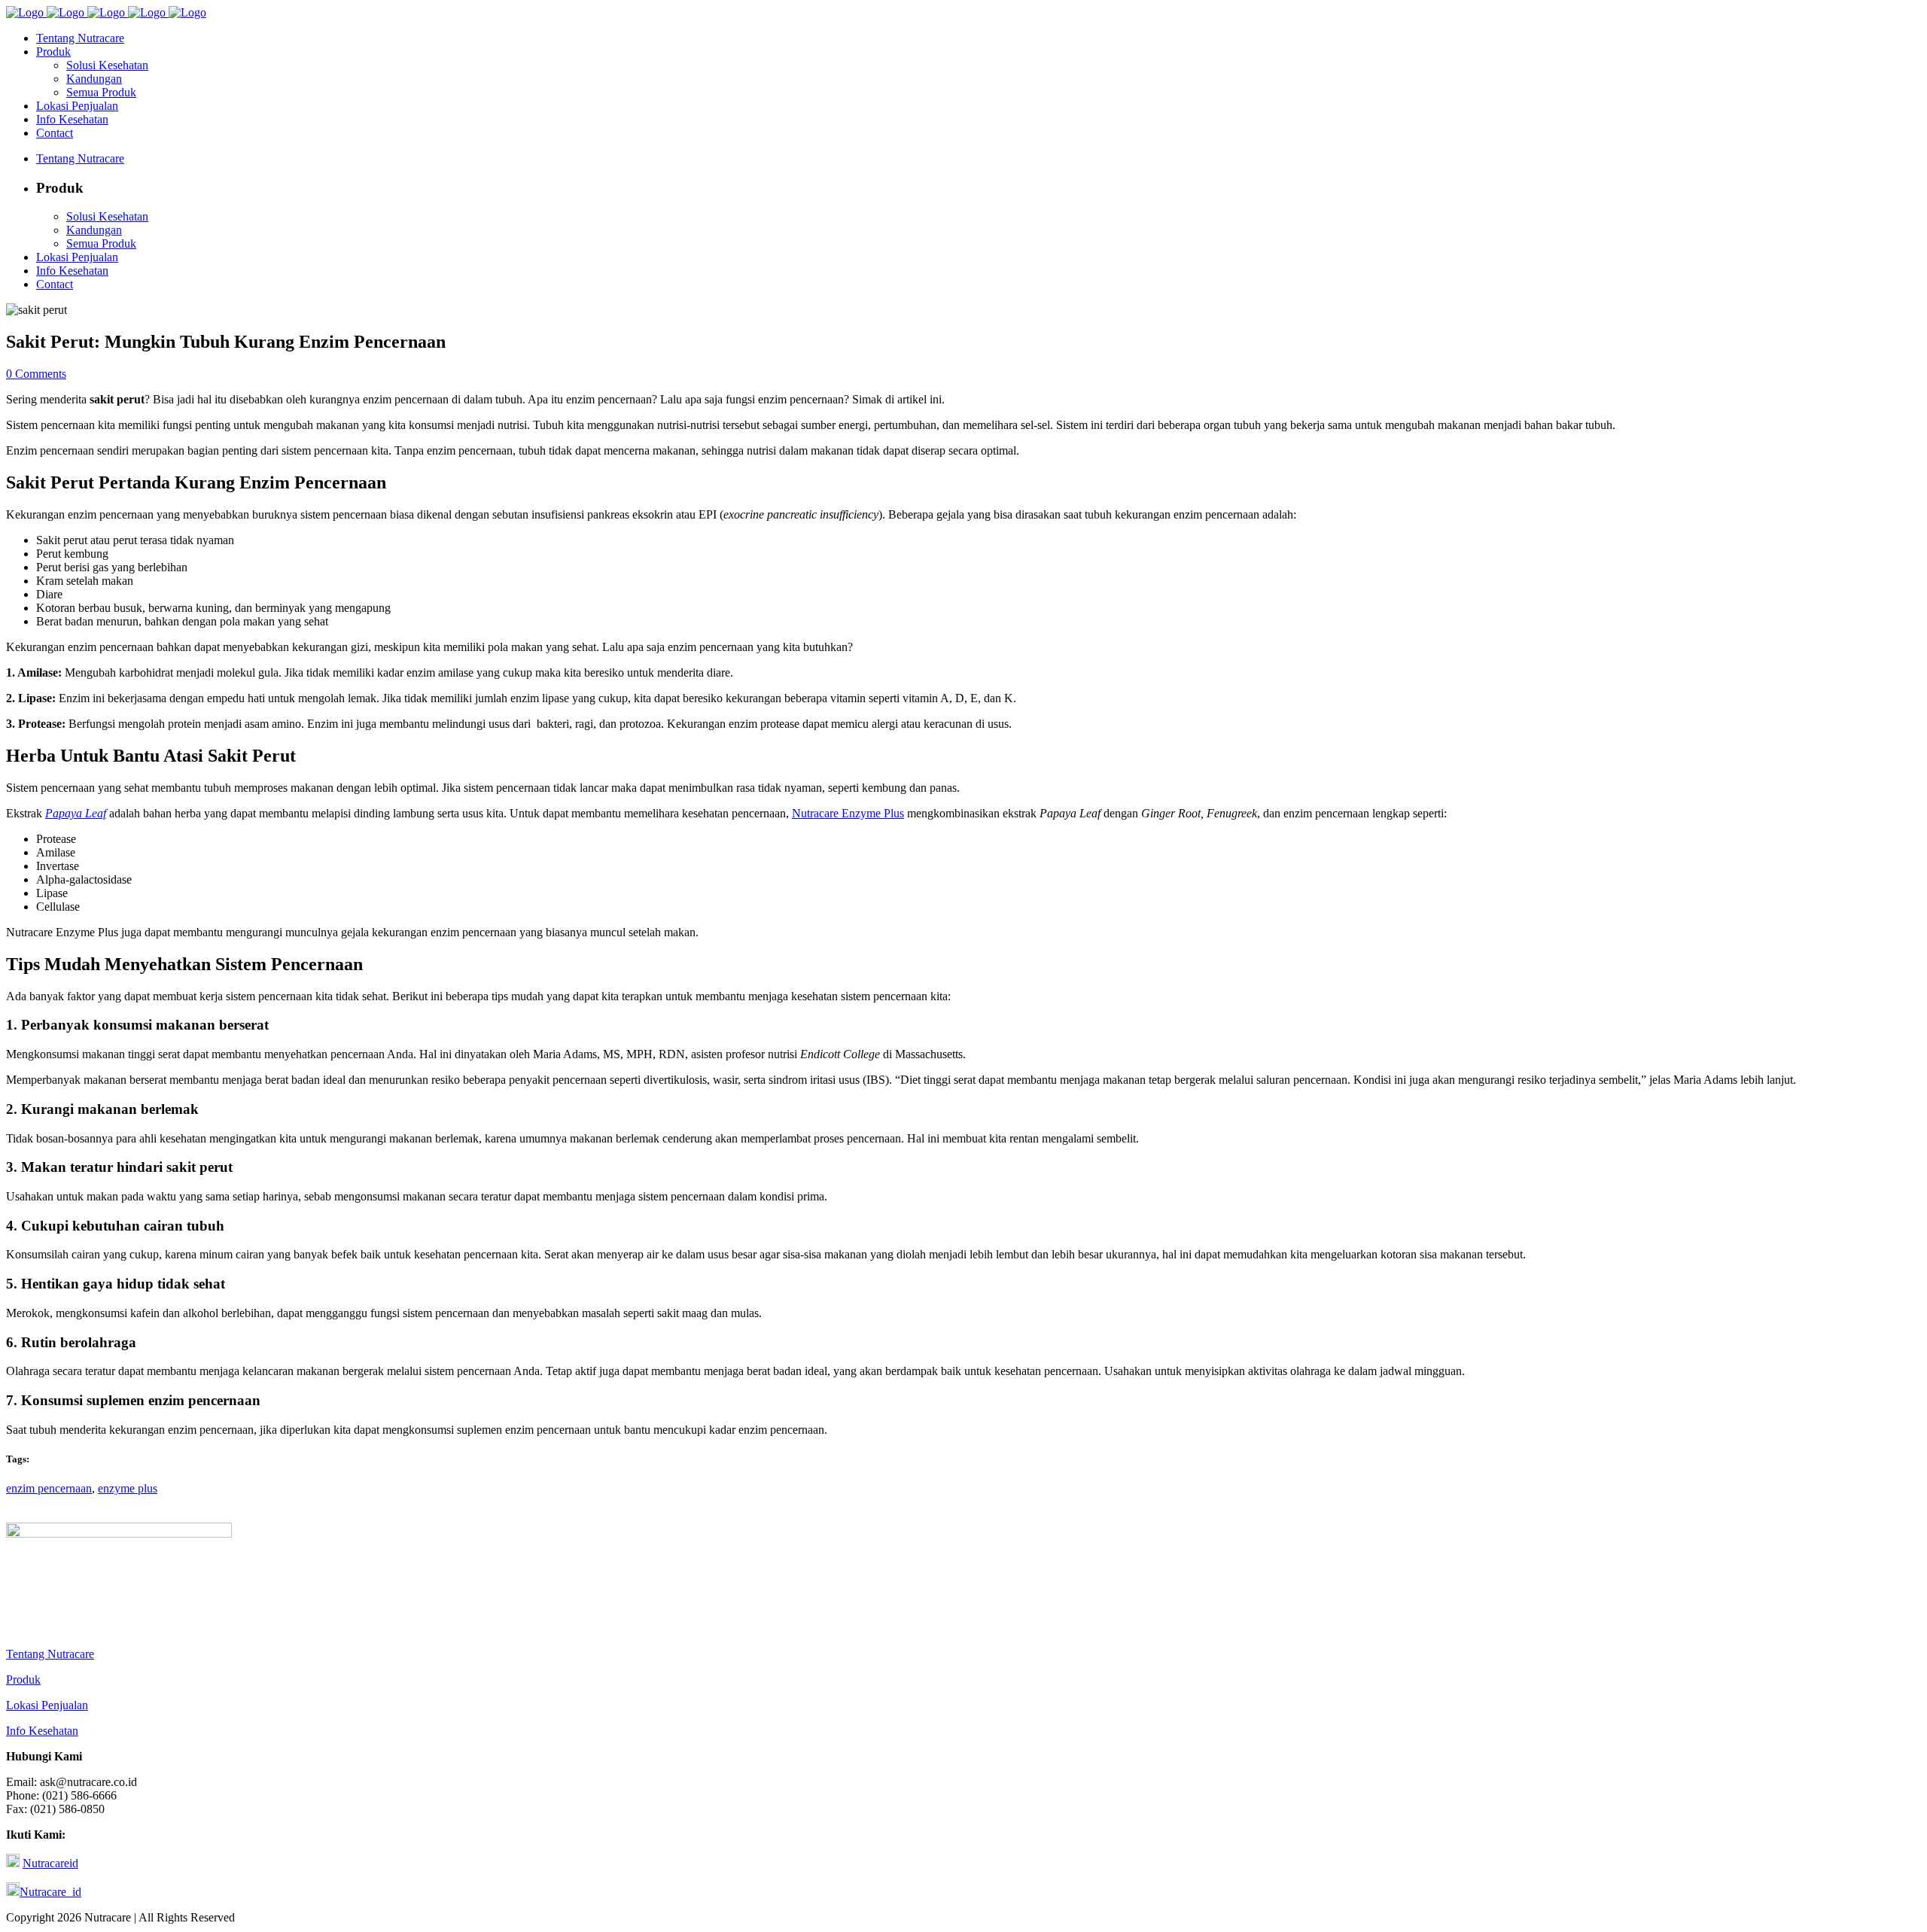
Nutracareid (50, 1863)
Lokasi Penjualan (47, 1705)
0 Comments (36, 374)
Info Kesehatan (42, 1731)
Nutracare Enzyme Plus (848, 813)
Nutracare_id (50, 1892)
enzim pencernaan (49, 1488)
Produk (23, 1679)
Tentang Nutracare (50, 1654)
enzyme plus (128, 1488)
